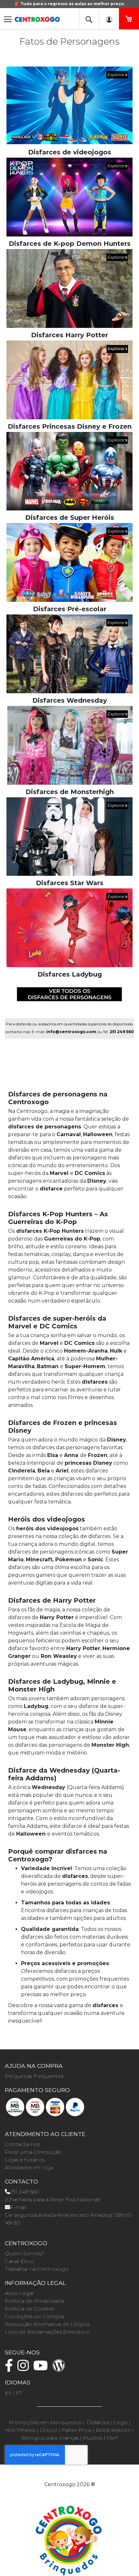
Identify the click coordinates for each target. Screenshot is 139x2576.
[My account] (109, 19)
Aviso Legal (19, 2293)
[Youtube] (42, 2368)
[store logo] (37, 17)
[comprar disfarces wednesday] (69, 653)
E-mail (18, 2207)
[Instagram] (25, 2368)
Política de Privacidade (35, 2301)
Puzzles (93, 2438)
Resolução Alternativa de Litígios (47, 2324)
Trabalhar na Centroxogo (37, 2269)
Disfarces (98, 2422)
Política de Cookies (30, 2309)
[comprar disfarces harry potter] (69, 288)
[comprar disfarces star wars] (69, 836)
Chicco (49, 2430)
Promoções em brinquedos (45, 2422)
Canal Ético (19, 2261)
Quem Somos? (24, 2253)
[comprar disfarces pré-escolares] (69, 562)
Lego (121, 2422)
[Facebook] (11, 2368)
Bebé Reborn (113, 2430)
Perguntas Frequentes (34, 2076)
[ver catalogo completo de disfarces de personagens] (69, 994)
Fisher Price (77, 2430)
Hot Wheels (21, 2430)
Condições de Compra (34, 2316)
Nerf (112, 2438)
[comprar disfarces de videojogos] (69, 105)
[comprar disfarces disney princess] (69, 379)
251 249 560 (24, 2192)
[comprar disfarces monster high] (69, 745)
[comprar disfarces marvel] (69, 471)
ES (8, 2393)
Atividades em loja (29, 2168)
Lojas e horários (25, 2160)
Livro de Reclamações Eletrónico (47, 2332)
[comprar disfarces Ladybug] (69, 927)
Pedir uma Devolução (33, 2152)
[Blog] (60, 2368)
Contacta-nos (22, 2144)
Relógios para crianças (50, 2438)
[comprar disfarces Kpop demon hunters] (69, 197)
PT (19, 2393)
